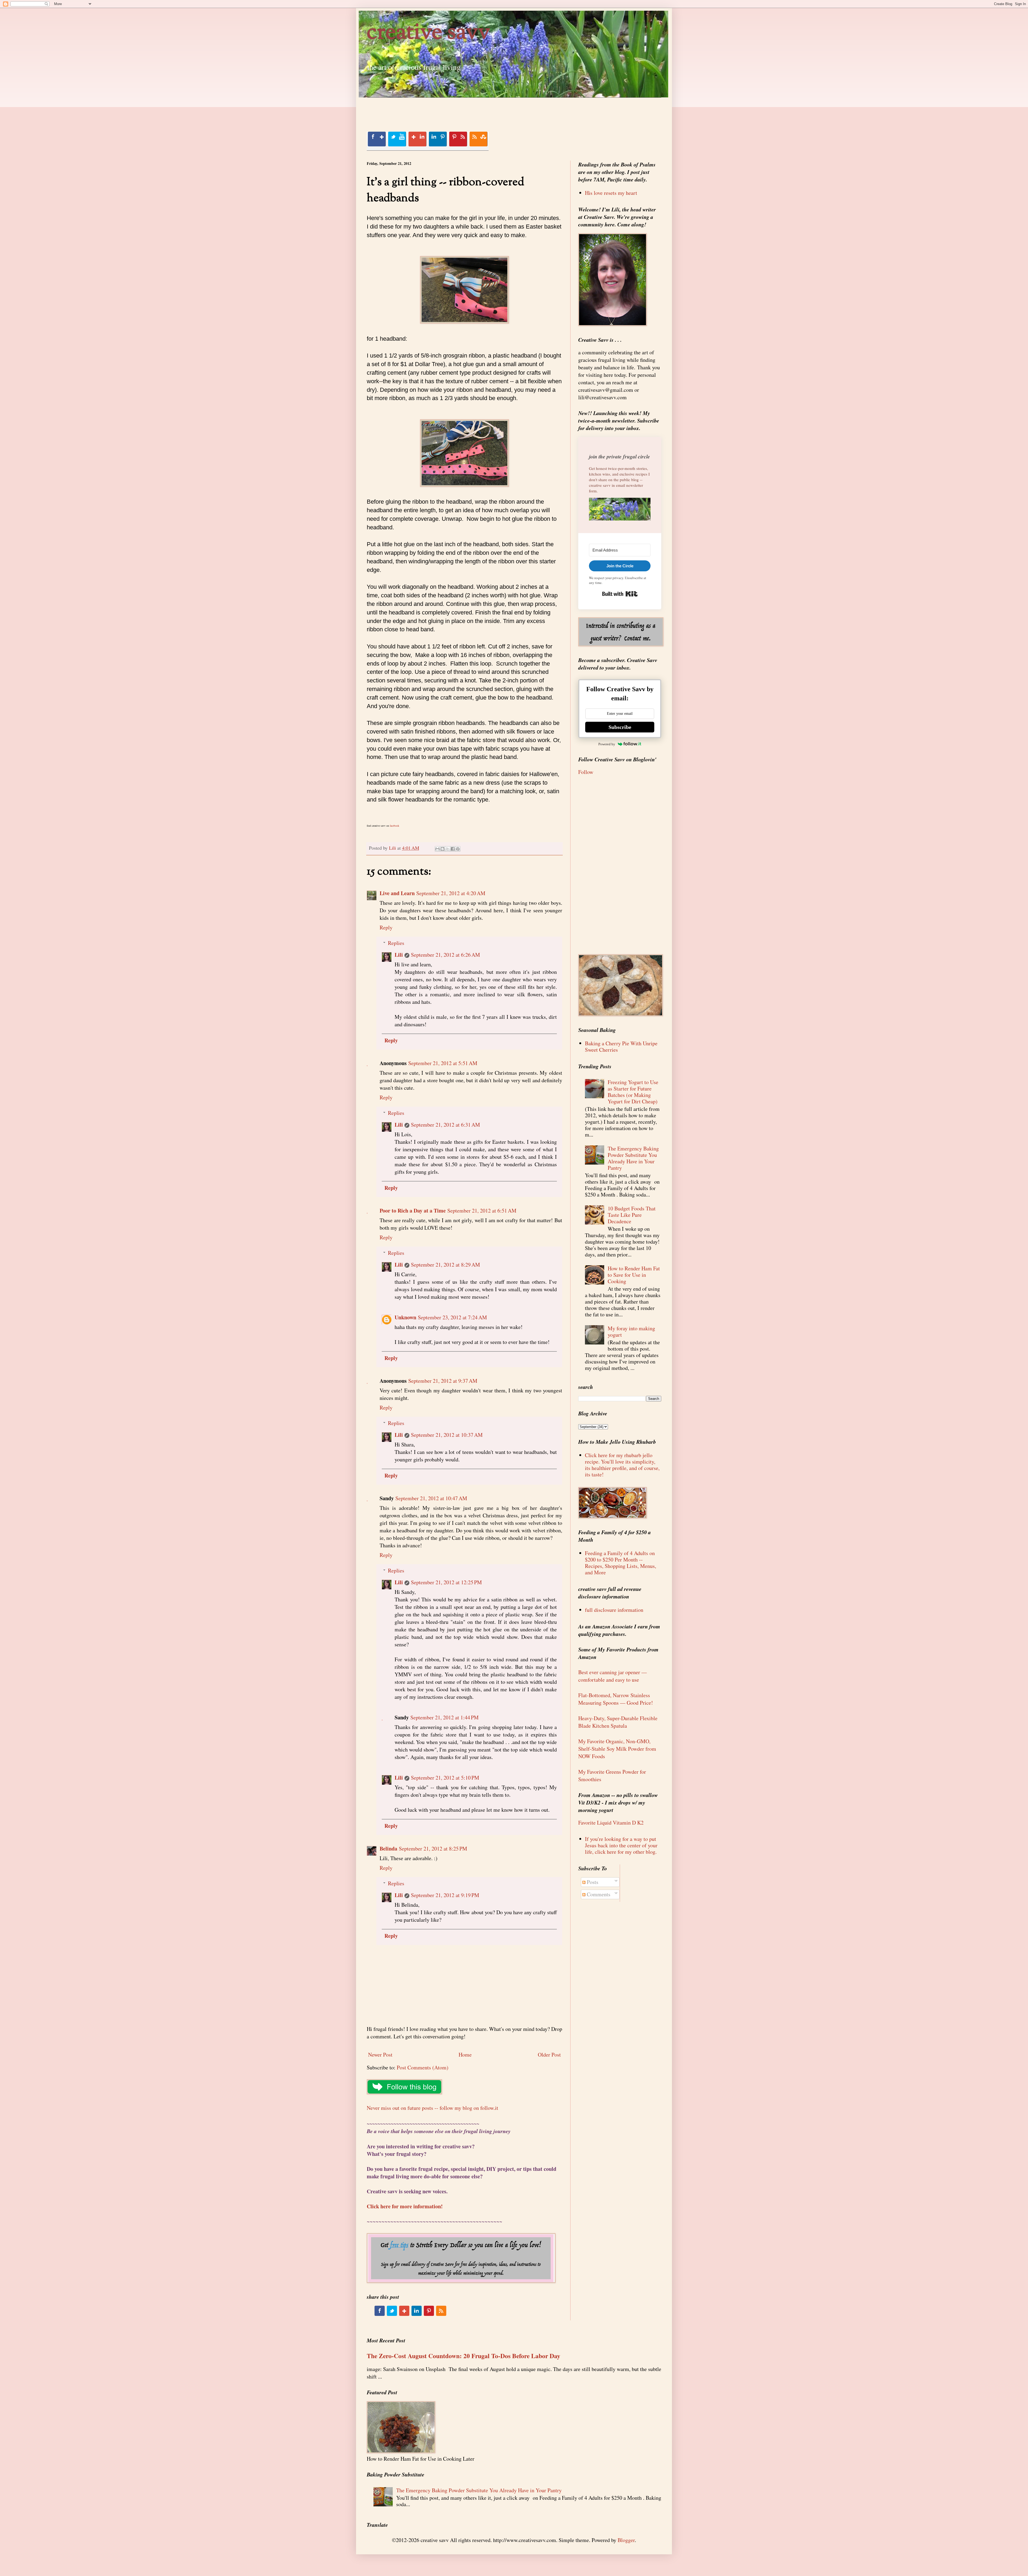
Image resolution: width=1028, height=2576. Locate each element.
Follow (586, 772)
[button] (620, 510)
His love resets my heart (611, 193)
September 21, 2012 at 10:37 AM (447, 1435)
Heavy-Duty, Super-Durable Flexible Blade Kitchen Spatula (618, 1722)
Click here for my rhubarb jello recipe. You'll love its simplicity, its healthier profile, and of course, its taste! (622, 1465)
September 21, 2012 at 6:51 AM (482, 1211)
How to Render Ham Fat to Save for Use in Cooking (634, 1275)
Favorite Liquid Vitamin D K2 (611, 1823)
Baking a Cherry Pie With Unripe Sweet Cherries (621, 1046)
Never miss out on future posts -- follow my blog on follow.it (432, 2108)
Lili (399, 955)
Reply (386, 927)
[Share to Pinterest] (458, 849)
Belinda (388, 1849)
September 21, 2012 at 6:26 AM (445, 955)
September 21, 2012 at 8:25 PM (433, 1849)
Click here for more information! (405, 2206)
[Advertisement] (464, 110)
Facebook (377, 139)
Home (465, 2055)
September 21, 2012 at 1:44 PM (445, 1717)
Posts (592, 1882)
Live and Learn (397, 893)
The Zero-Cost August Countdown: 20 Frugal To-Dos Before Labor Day (464, 2356)
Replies (396, 943)
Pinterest (458, 139)
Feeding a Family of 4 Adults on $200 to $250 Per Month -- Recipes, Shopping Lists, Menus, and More (621, 1563)
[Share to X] (448, 849)
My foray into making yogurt (631, 1331)
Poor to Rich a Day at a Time (413, 1211)
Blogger (626, 2540)
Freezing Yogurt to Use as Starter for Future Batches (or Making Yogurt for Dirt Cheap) (633, 1092)
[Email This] (437, 849)
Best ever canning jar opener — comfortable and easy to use (613, 1676)
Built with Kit (620, 594)
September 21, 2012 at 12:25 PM (446, 1582)
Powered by (607, 744)
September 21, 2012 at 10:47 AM (431, 1498)
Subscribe (620, 727)
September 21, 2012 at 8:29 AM (445, 1265)
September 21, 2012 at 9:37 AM (443, 1381)
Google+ (417, 139)
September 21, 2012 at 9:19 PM (445, 1895)
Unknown (405, 1317)
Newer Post (380, 2055)
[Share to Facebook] (453, 849)
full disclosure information (614, 1610)
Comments (598, 1894)
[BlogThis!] (443, 849)
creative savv (428, 33)
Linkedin (438, 139)
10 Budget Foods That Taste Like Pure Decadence (632, 1215)
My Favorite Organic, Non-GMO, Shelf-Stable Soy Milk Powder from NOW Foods (617, 1749)
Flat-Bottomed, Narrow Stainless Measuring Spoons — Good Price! (616, 1699)
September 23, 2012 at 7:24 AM (452, 1317)
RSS (478, 139)
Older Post (549, 2055)
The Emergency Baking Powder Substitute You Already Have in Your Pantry (633, 1158)
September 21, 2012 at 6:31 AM (445, 1125)
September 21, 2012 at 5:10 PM (445, 1778)
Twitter (397, 139)
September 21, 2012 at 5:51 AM (443, 1063)
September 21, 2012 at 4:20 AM (451, 893)
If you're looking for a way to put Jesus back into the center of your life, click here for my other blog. (621, 1845)
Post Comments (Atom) (423, 2067)
